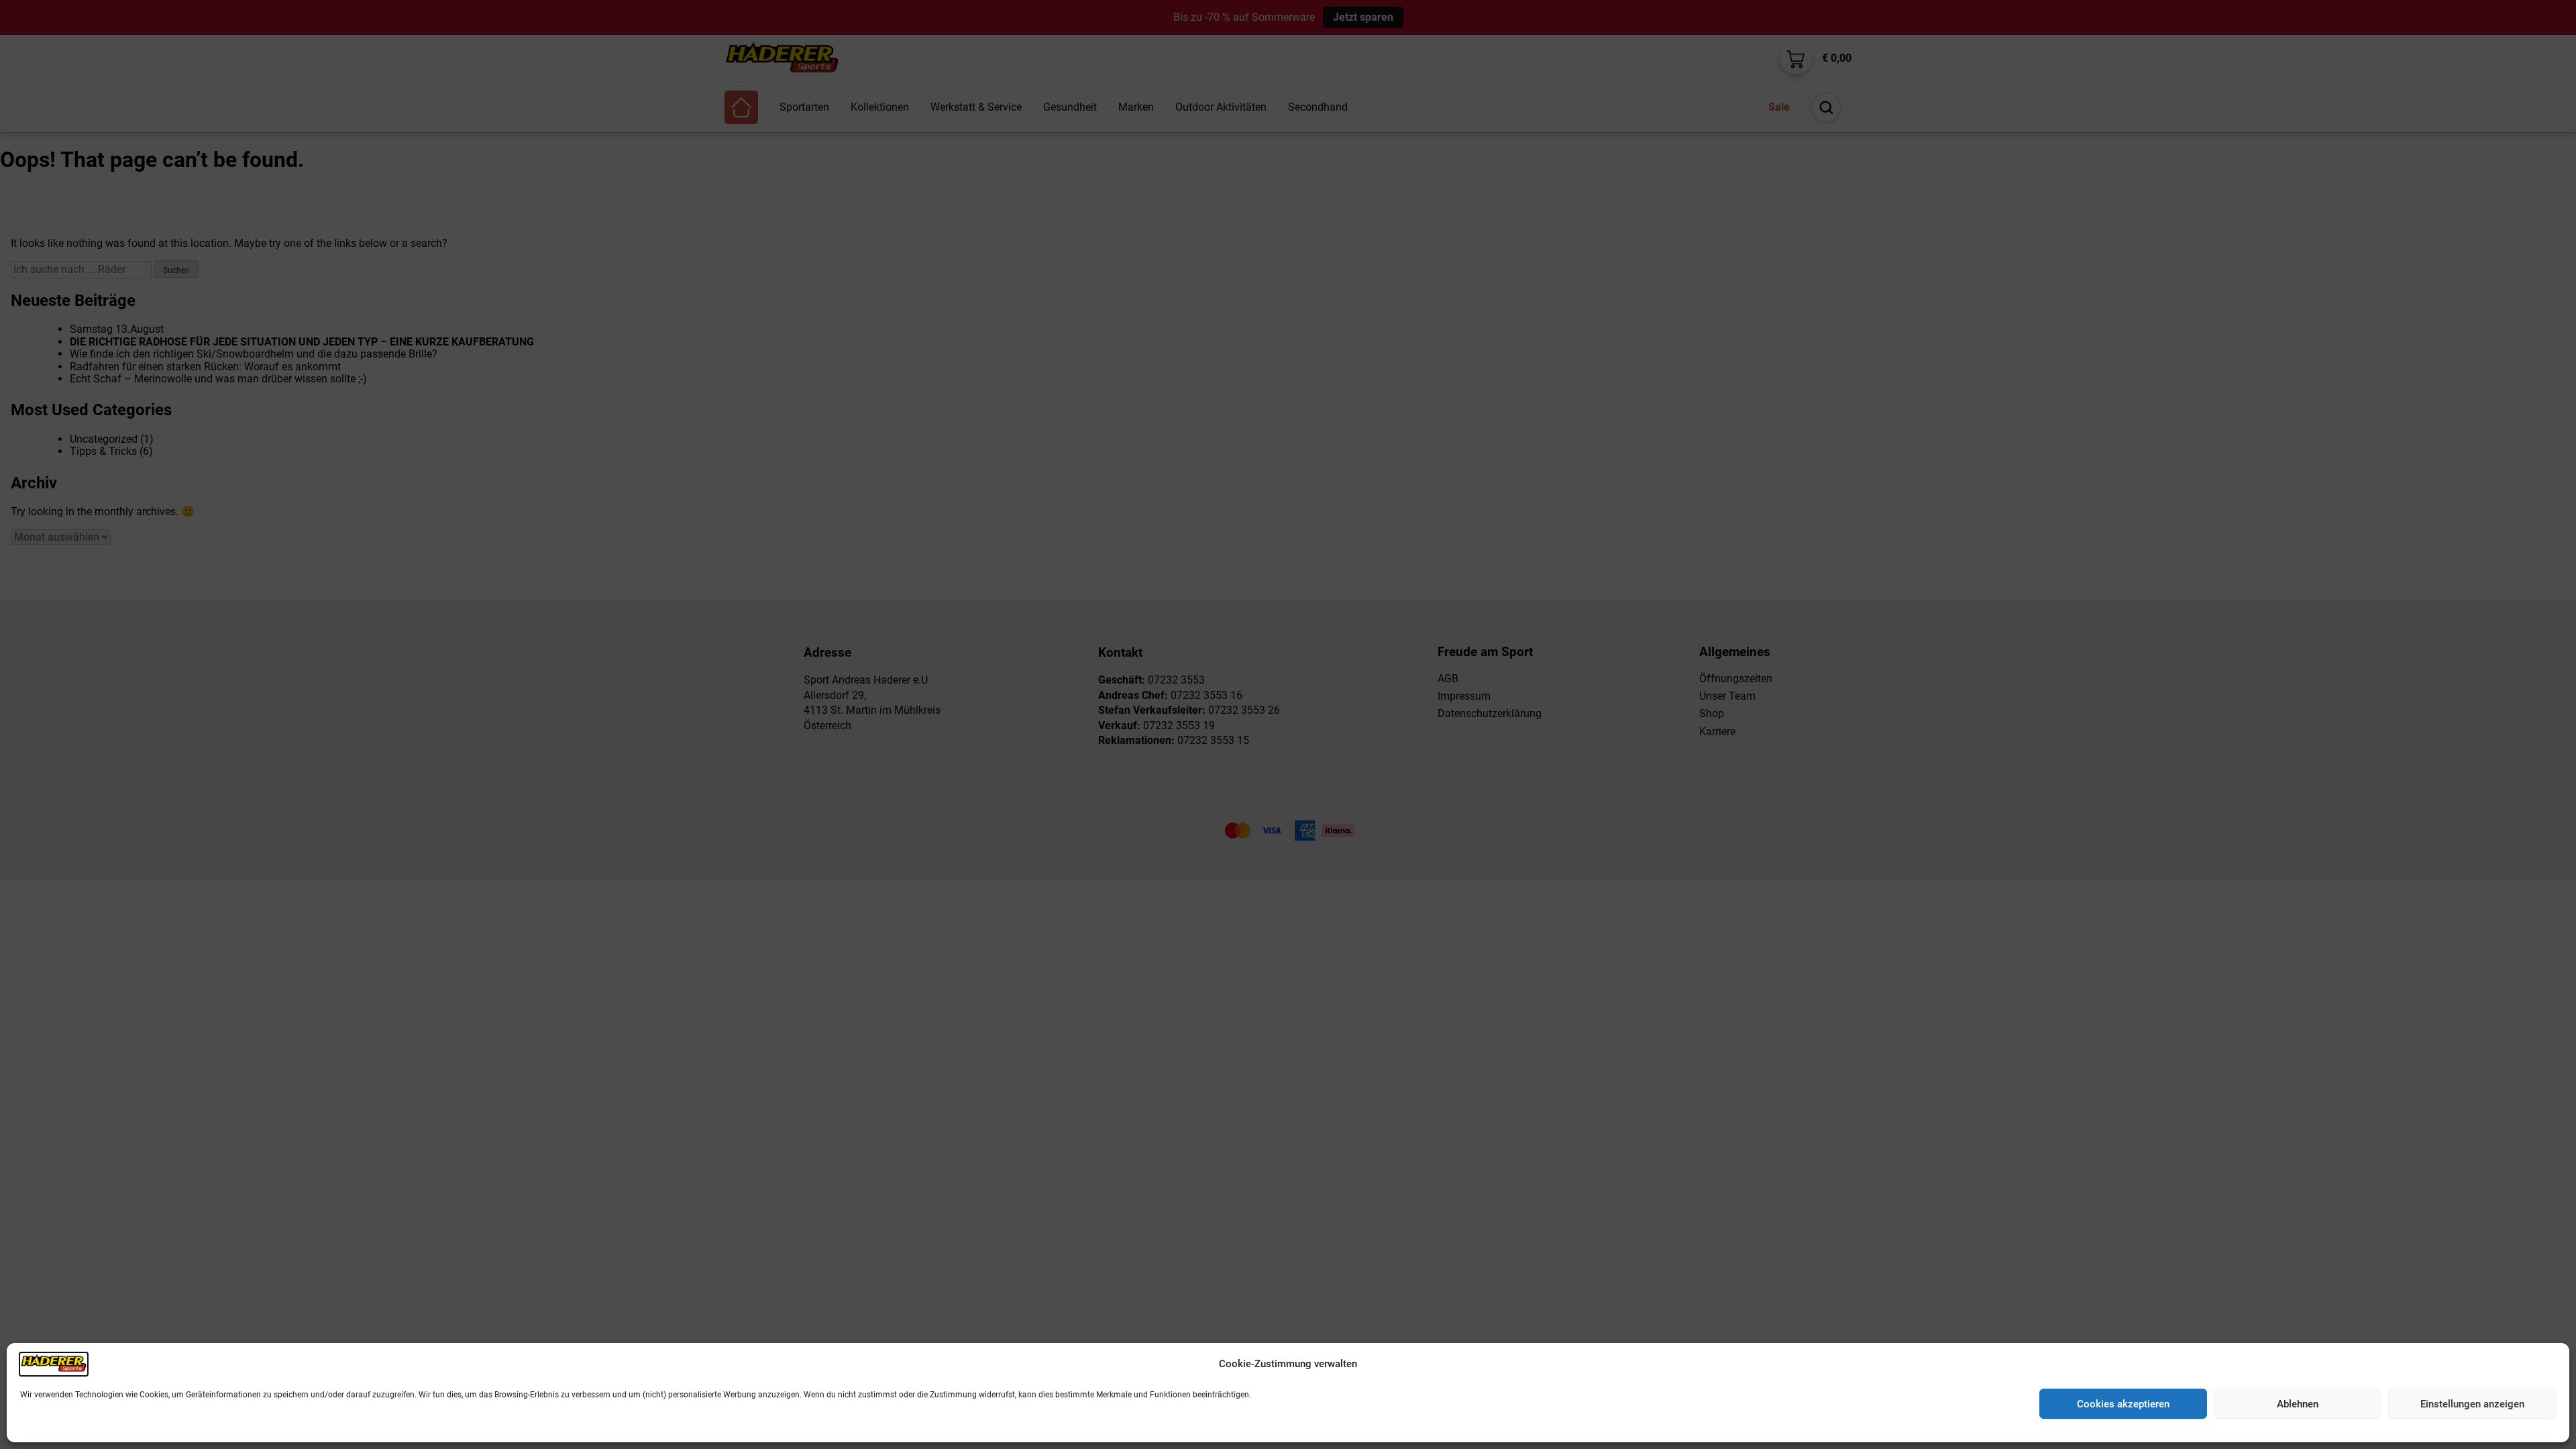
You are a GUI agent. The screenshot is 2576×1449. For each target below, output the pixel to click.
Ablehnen (2298, 1404)
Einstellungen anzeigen (2472, 1404)
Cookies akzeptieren (2123, 1404)
